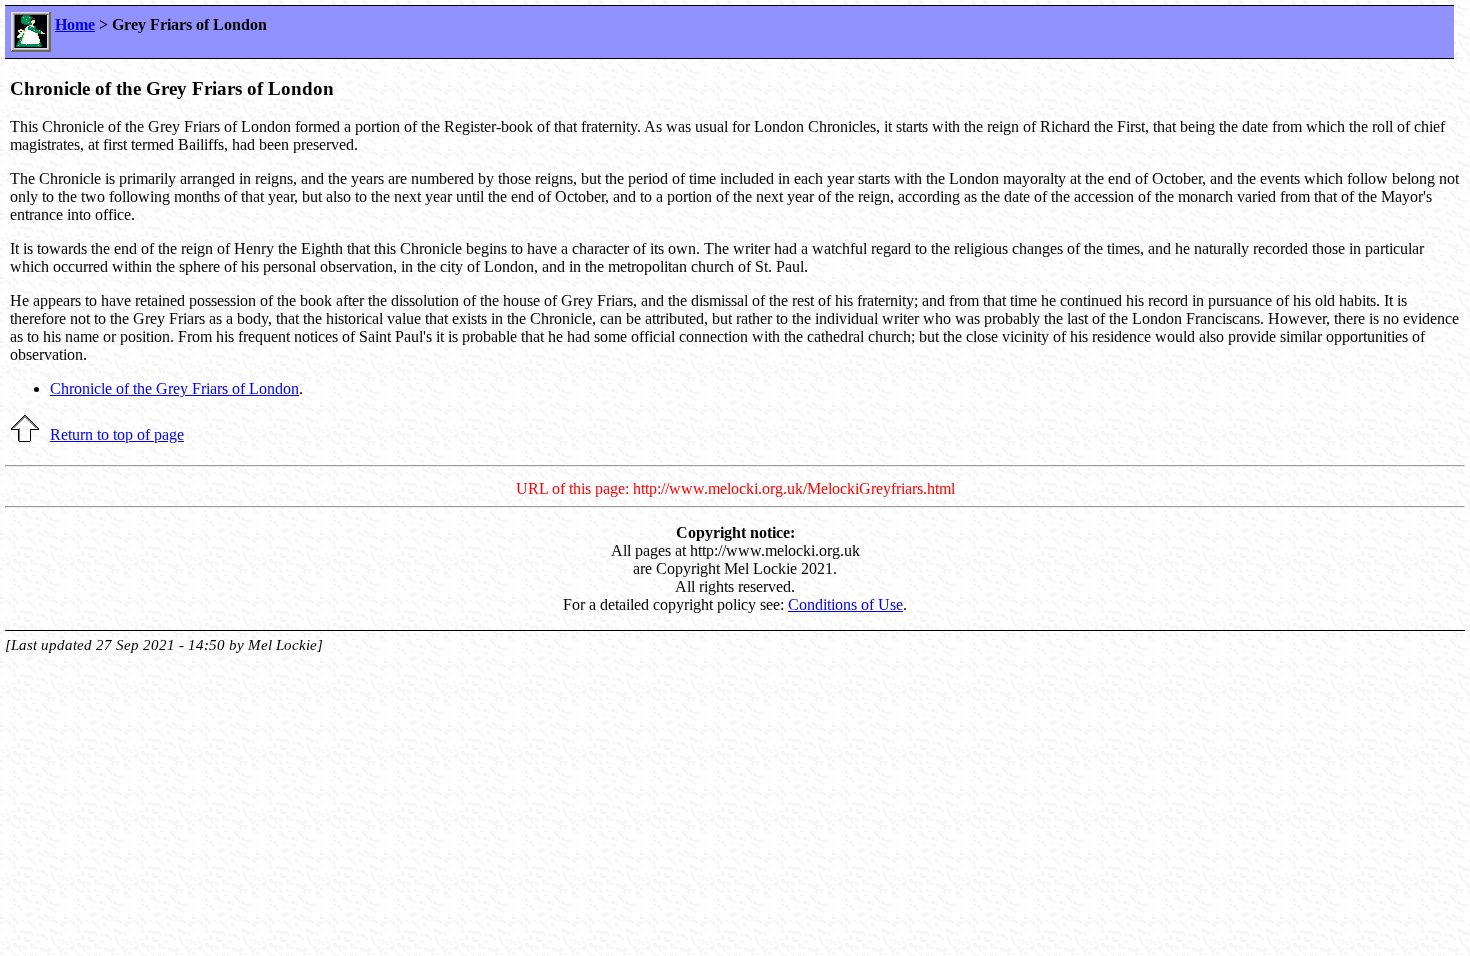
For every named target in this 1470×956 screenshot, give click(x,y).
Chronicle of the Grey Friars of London (174, 388)
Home (75, 24)
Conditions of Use (845, 604)
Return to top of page (117, 434)
